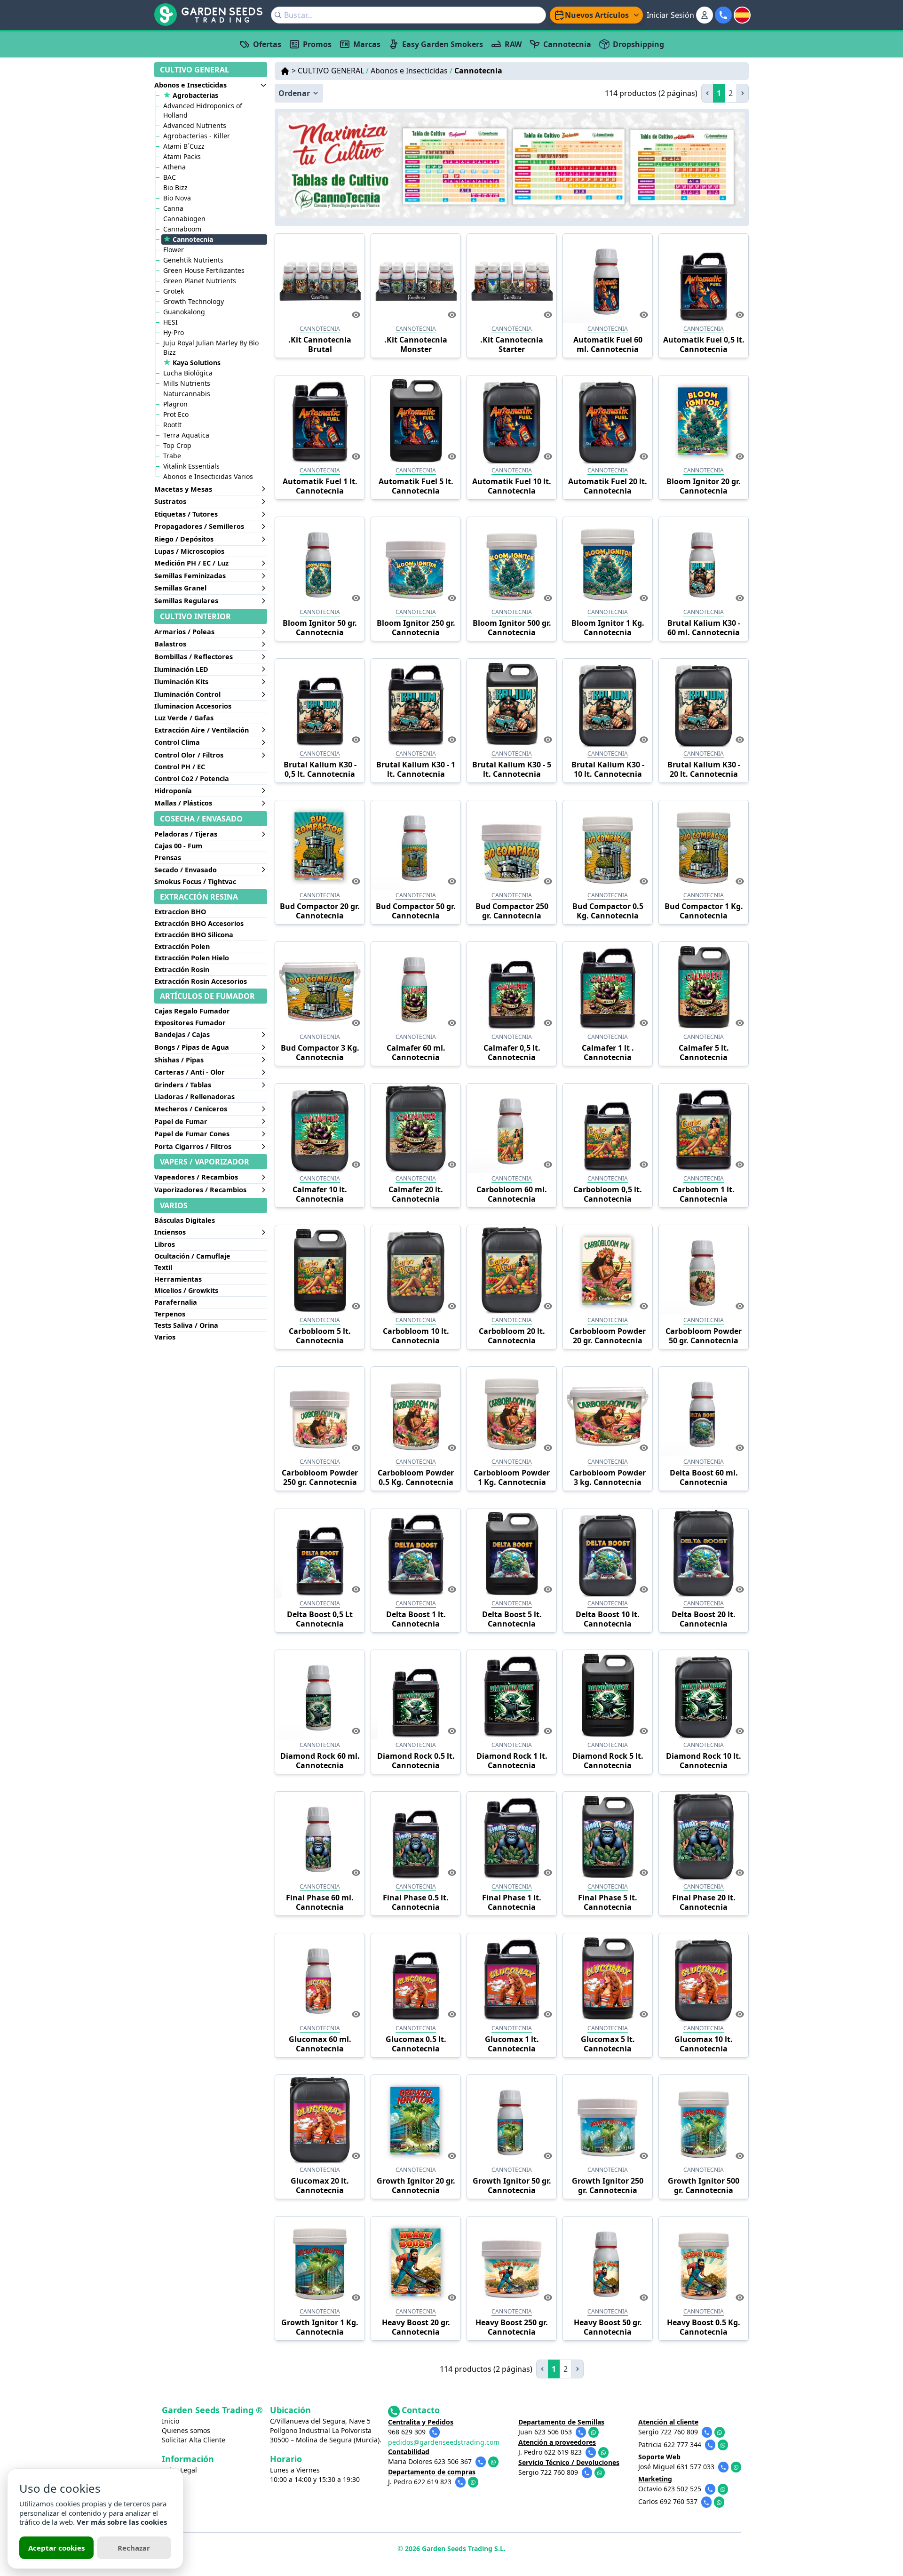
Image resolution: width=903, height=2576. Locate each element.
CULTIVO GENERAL (333, 71)
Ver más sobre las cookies (122, 2522)
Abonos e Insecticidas (412, 71)
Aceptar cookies (56, 2548)
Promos (317, 44)
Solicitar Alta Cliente (194, 2440)
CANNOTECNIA (320, 329)
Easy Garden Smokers (443, 44)
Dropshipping (638, 44)
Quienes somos (186, 2430)
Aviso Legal (179, 2470)
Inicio (170, 2421)
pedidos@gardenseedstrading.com (444, 2442)
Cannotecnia (567, 44)
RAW (513, 44)
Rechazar (134, 2548)
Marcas (367, 44)
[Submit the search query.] (278, 15)
